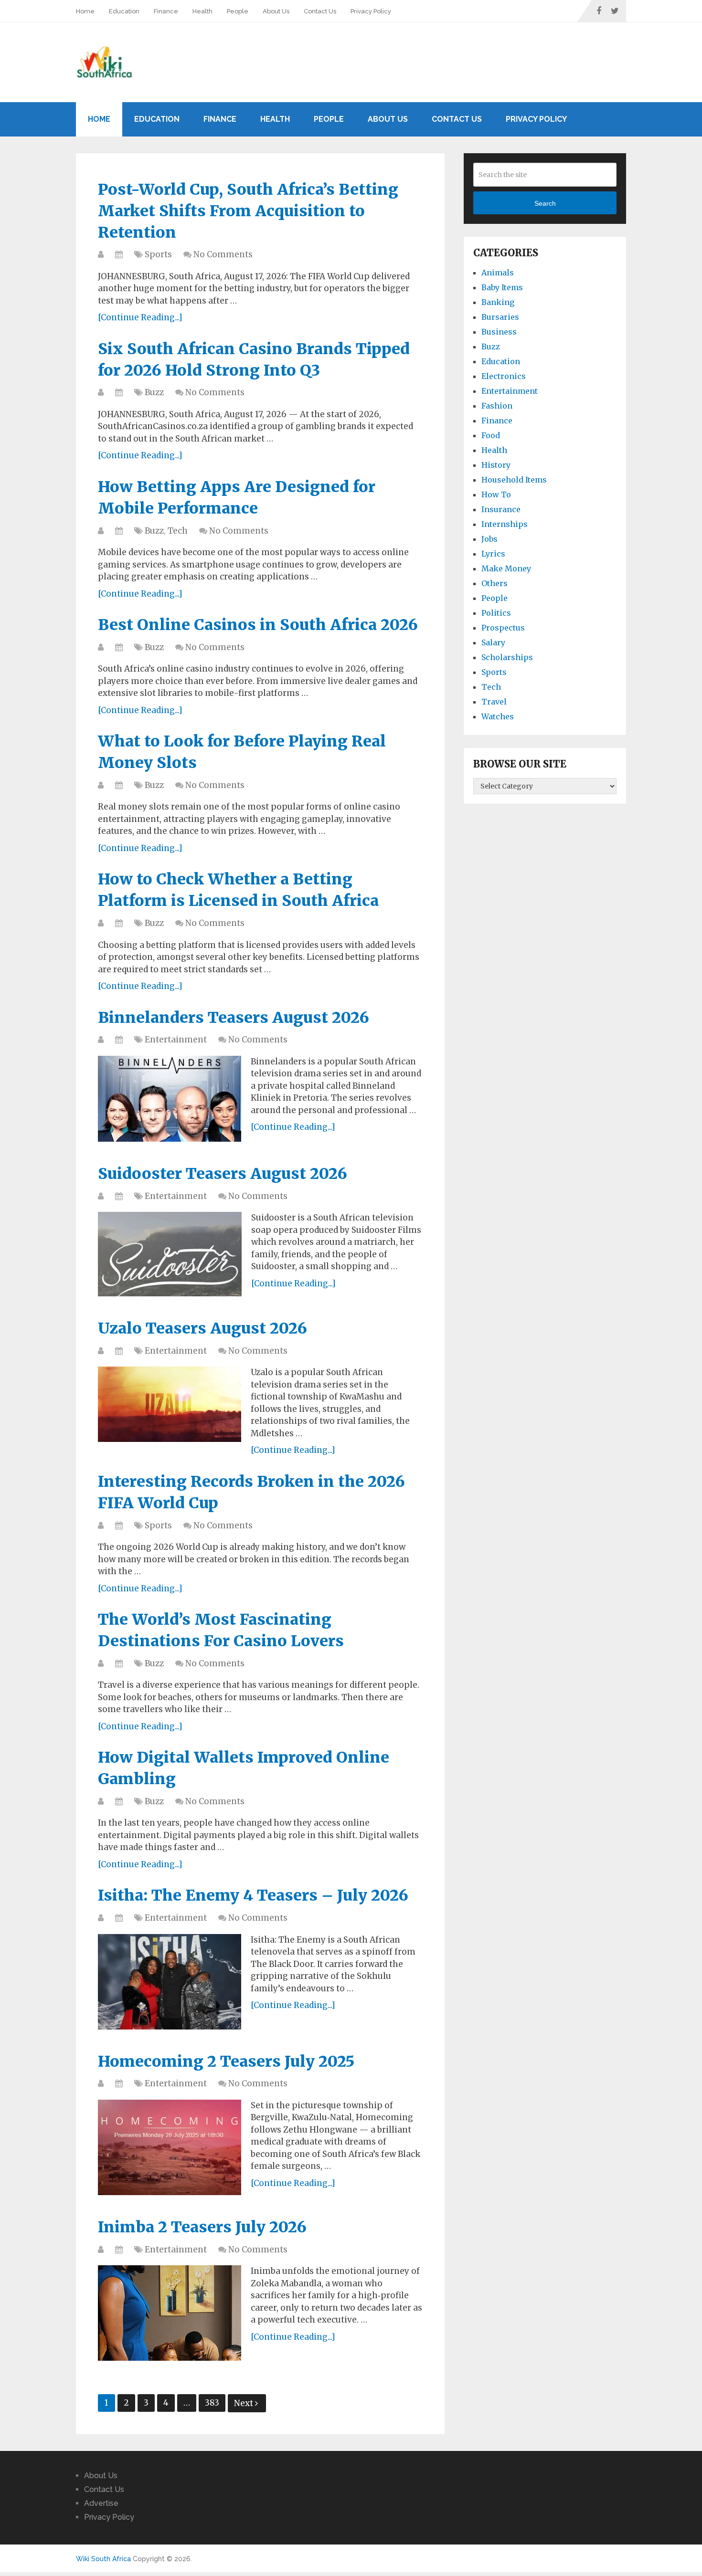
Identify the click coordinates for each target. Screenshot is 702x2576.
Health (202, 11)
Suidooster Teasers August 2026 (223, 1174)
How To (496, 494)
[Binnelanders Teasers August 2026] (170, 1099)
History (496, 465)
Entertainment (176, 1040)
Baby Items (502, 287)
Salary (493, 642)
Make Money (506, 568)
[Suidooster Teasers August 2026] (170, 1254)
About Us (276, 11)
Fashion (497, 406)
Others (495, 583)
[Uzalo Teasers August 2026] (170, 1404)
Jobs (489, 539)
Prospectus (503, 628)
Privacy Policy (371, 11)
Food (491, 435)
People (238, 11)
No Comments (223, 254)
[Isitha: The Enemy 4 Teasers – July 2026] (170, 1982)
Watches (498, 716)
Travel (494, 702)
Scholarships (507, 657)
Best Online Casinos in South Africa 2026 (258, 625)
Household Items (514, 480)
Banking (498, 302)
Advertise (101, 2503)
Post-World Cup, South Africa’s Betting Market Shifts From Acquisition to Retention (248, 211)
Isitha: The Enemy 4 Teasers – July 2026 (253, 1895)
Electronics (504, 376)
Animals (498, 273)
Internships (505, 524)
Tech (178, 531)
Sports (158, 254)
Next (245, 2403)
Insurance (501, 509)
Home (85, 11)
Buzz (154, 392)
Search (545, 203)
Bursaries (500, 317)
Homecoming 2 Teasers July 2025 (226, 2061)
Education (124, 11)
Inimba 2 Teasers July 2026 (202, 2227)
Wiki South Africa (103, 2559)
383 (212, 2403)
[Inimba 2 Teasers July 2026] (170, 2313)
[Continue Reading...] (140, 317)
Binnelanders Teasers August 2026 (234, 1018)
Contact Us (320, 11)
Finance (166, 11)
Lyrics (493, 554)
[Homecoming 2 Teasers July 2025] (170, 2147)
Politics (496, 613)
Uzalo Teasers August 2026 (202, 1328)
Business (499, 332)
